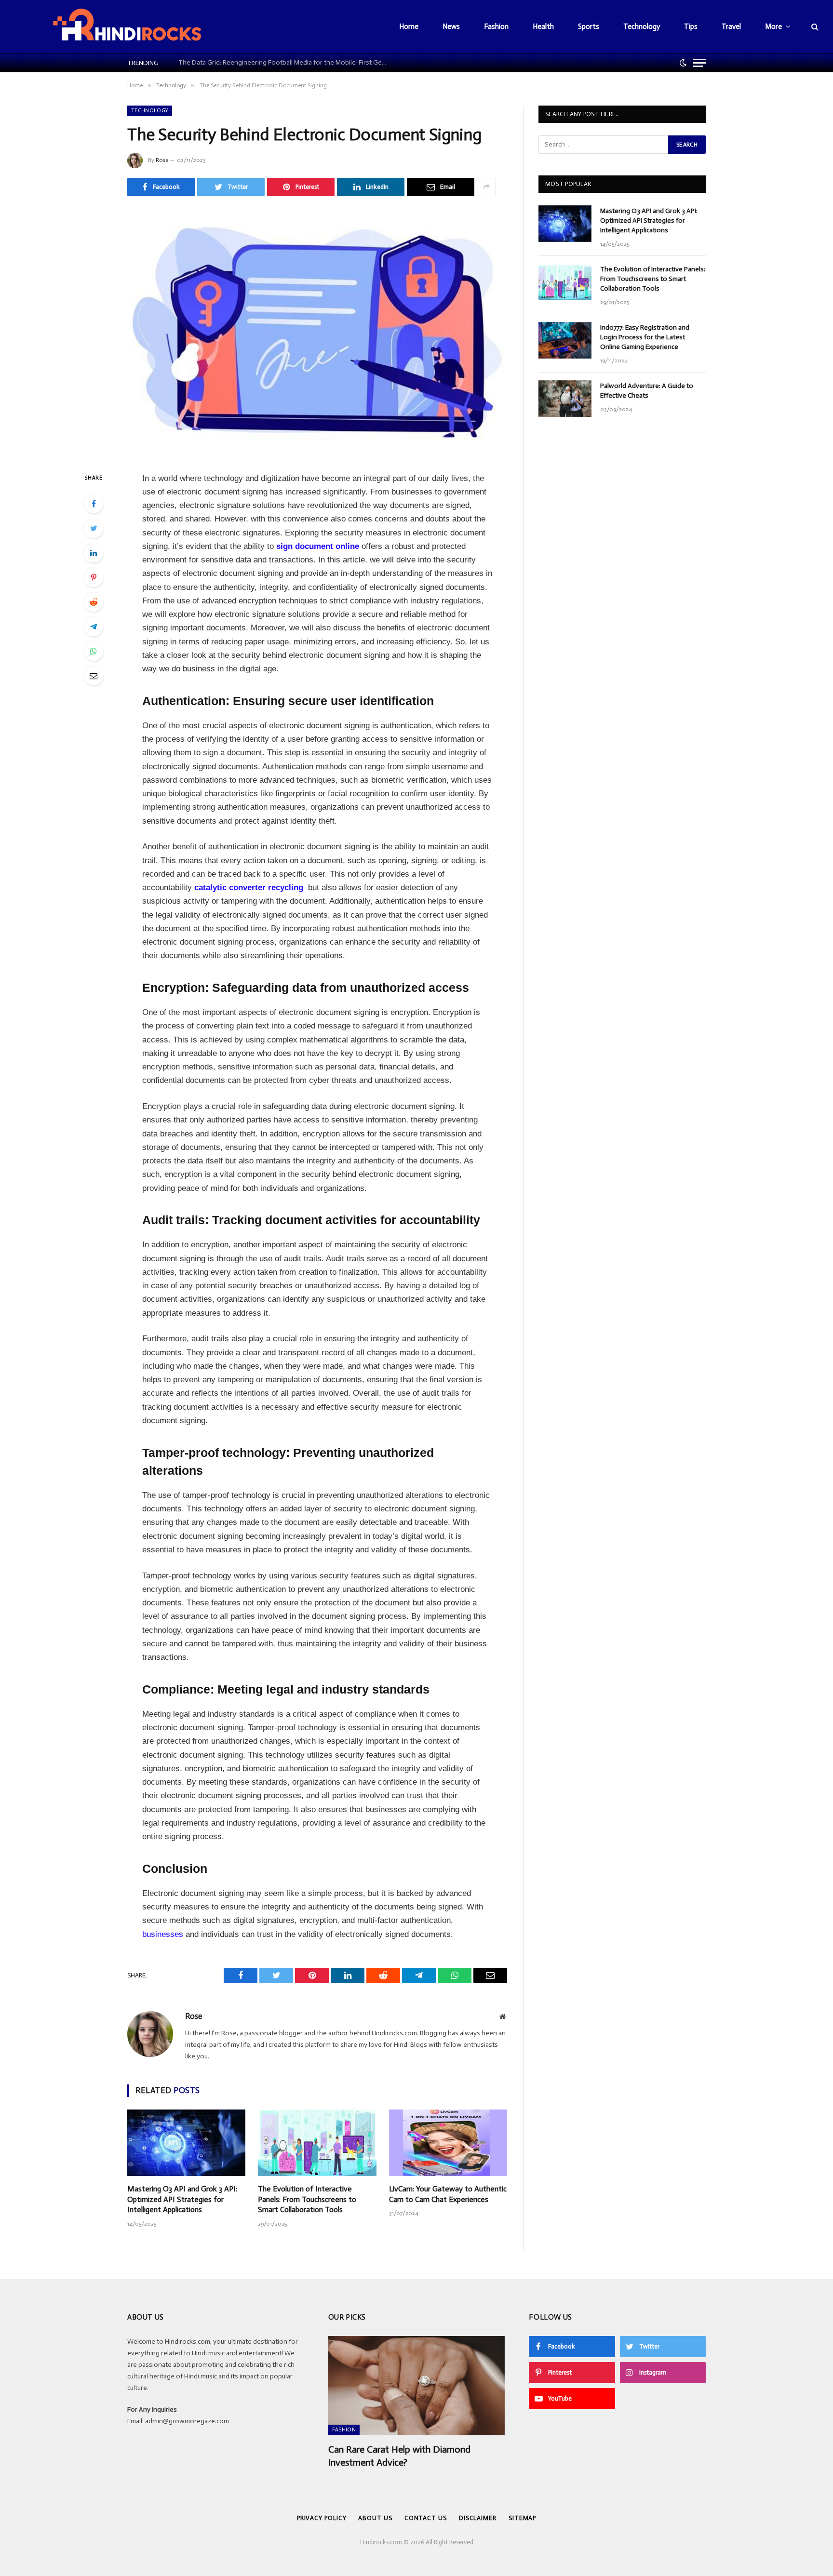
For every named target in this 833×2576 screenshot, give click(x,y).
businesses (163, 1934)
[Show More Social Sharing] (486, 187)
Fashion (496, 27)
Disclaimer (478, 2518)
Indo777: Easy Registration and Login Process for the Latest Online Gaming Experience (645, 337)
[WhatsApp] (94, 651)
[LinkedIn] (94, 553)
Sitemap (522, 2518)
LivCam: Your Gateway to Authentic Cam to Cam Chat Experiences (448, 2194)
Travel (731, 27)
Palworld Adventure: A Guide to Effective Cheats (647, 391)
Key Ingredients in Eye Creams (220, 62)
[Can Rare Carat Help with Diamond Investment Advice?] (417, 2386)
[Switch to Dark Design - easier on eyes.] (683, 63)
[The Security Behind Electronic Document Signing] (317, 332)
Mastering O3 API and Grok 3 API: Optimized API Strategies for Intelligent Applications (182, 2199)
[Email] (94, 676)
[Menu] (699, 63)
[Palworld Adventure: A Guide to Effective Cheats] (565, 399)
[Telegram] (94, 627)
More (773, 27)
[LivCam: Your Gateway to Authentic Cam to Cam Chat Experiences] (448, 2143)
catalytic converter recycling (249, 888)
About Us (375, 2518)
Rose (162, 160)
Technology (642, 27)
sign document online (318, 546)
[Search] (814, 27)
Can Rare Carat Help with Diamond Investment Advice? (399, 2456)
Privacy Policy (322, 2518)
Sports (589, 27)
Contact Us (426, 2518)
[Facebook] (94, 504)
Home (409, 27)
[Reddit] (94, 602)
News (451, 27)
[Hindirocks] (127, 27)
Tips (691, 27)
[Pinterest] (94, 577)
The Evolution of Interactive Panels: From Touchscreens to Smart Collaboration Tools (307, 2199)
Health (543, 27)
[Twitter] (94, 528)
